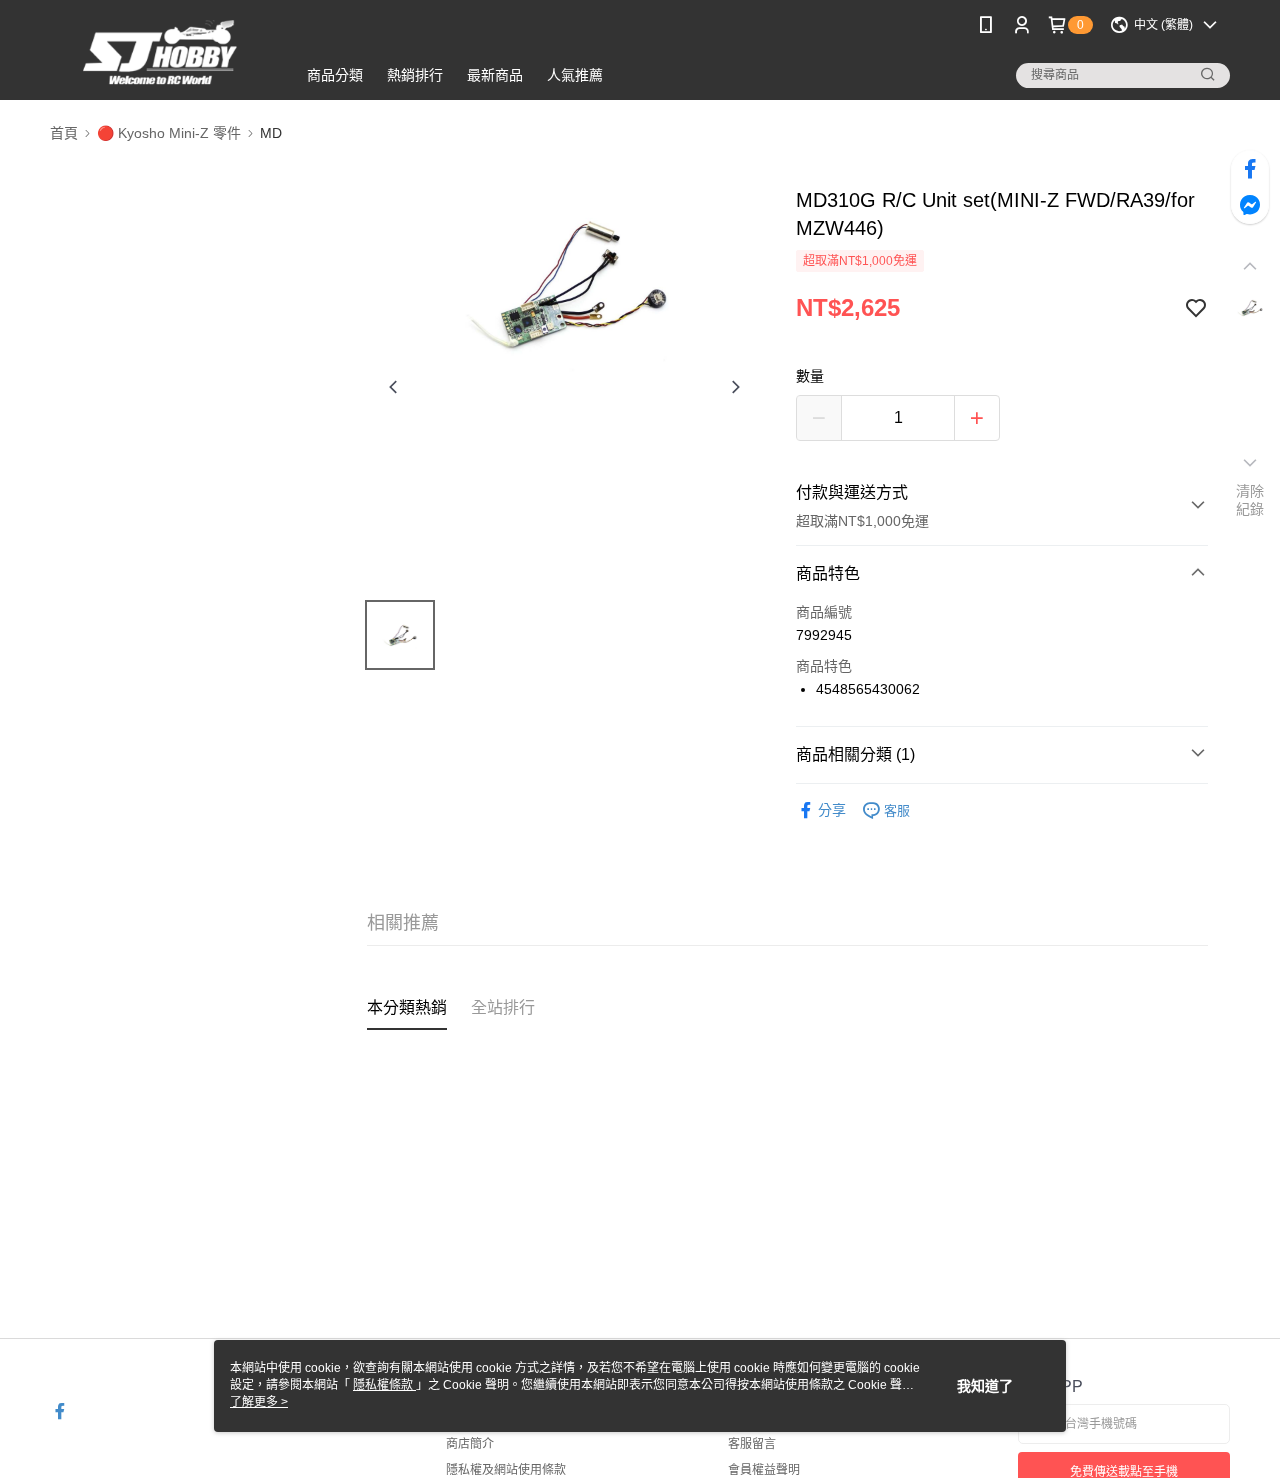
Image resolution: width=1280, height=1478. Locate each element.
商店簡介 (470, 1444)
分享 (832, 810)
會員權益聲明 (764, 1470)
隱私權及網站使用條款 (506, 1470)
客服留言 (752, 1444)
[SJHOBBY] (161, 52)
